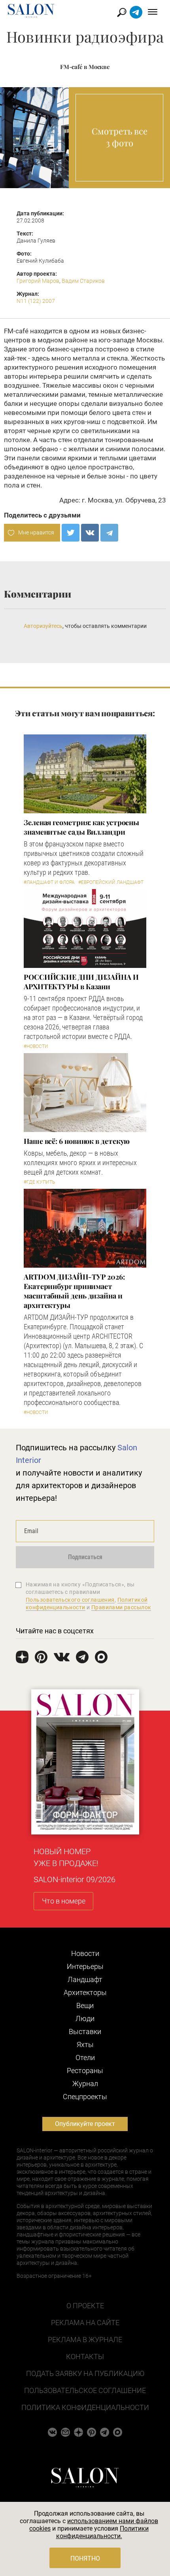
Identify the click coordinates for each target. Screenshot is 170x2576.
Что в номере (64, 1901)
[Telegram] (109, 533)
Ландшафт (85, 1979)
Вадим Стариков (83, 281)
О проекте (85, 2306)
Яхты (85, 2045)
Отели (85, 2058)
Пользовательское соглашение (85, 2390)
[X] (71, 533)
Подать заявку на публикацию (85, 2373)
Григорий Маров (38, 281)
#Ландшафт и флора (49, 882)
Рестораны (85, 2071)
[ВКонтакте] (90, 533)
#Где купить (39, 1182)
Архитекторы (85, 1992)
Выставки (85, 2031)
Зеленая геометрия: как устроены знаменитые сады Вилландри (81, 827)
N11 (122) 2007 (36, 301)
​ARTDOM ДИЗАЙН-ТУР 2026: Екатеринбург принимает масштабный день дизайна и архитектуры (74, 1291)
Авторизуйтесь (43, 626)
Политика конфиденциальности (85, 2407)
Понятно (85, 2558)
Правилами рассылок (121, 1607)
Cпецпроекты (85, 2097)
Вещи (85, 2005)
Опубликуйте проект (85, 2124)
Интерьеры (85, 1966)
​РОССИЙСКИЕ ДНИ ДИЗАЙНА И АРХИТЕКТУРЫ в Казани (81, 982)
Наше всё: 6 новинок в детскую (77, 1141)
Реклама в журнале (85, 2340)
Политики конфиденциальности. (103, 2532)
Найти (122, 12)
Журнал (85, 2084)
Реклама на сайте (85, 2323)
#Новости (36, 1046)
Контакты (85, 2357)
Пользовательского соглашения (70, 1600)
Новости (85, 1953)
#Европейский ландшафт (111, 882)
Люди (85, 2018)
